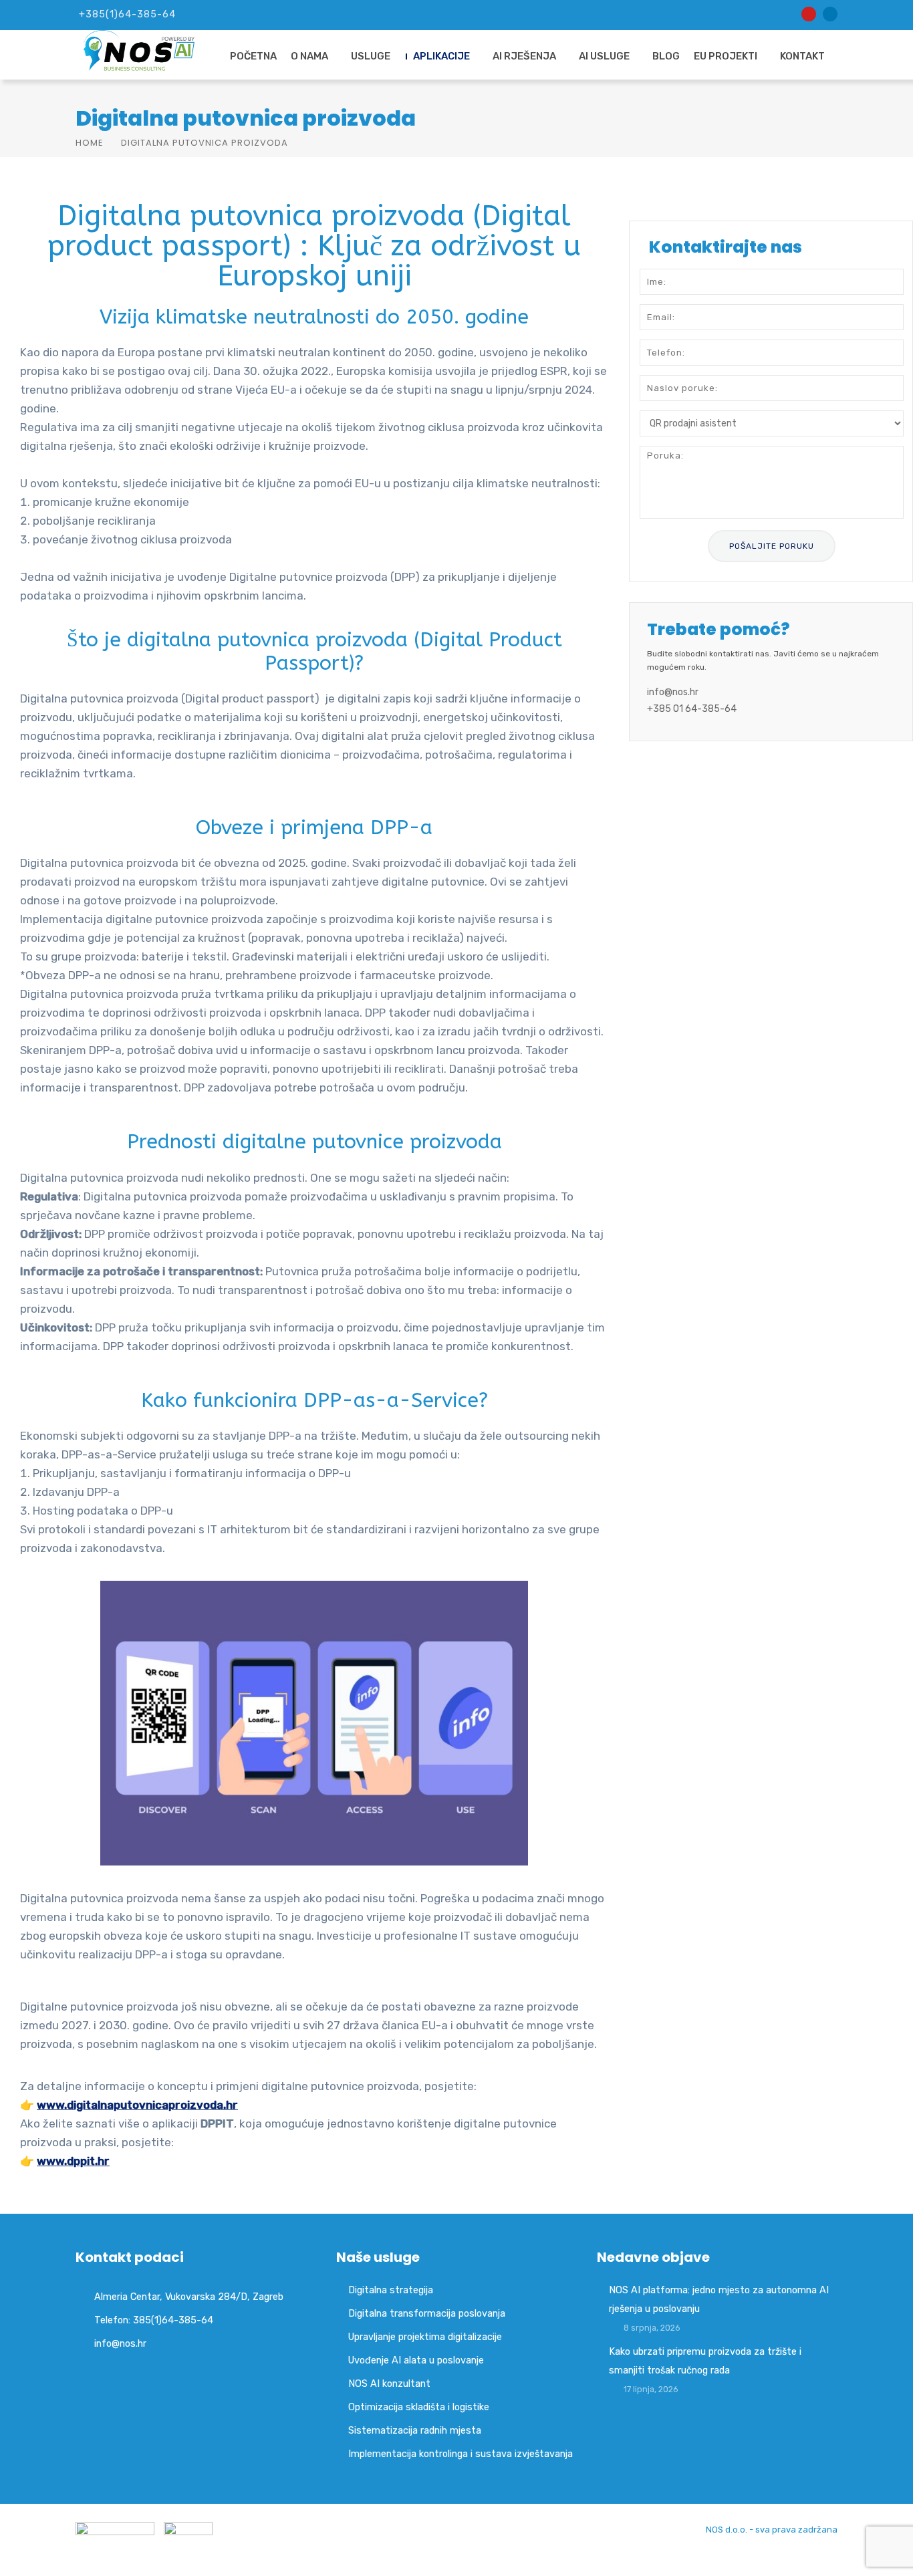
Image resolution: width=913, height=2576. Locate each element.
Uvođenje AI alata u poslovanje (416, 2360)
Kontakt (802, 56)
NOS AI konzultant (389, 2384)
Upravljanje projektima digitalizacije (425, 2337)
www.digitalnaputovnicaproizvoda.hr (137, 2105)
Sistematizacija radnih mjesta (415, 2430)
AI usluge (604, 56)
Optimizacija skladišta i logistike (419, 2407)
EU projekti (726, 56)
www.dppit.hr (73, 2161)
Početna (253, 56)
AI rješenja (524, 56)
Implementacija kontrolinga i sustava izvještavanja (461, 2454)
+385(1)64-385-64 (127, 14)
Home (90, 143)
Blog (666, 56)
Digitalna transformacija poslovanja (427, 2313)
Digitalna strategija (391, 2290)
